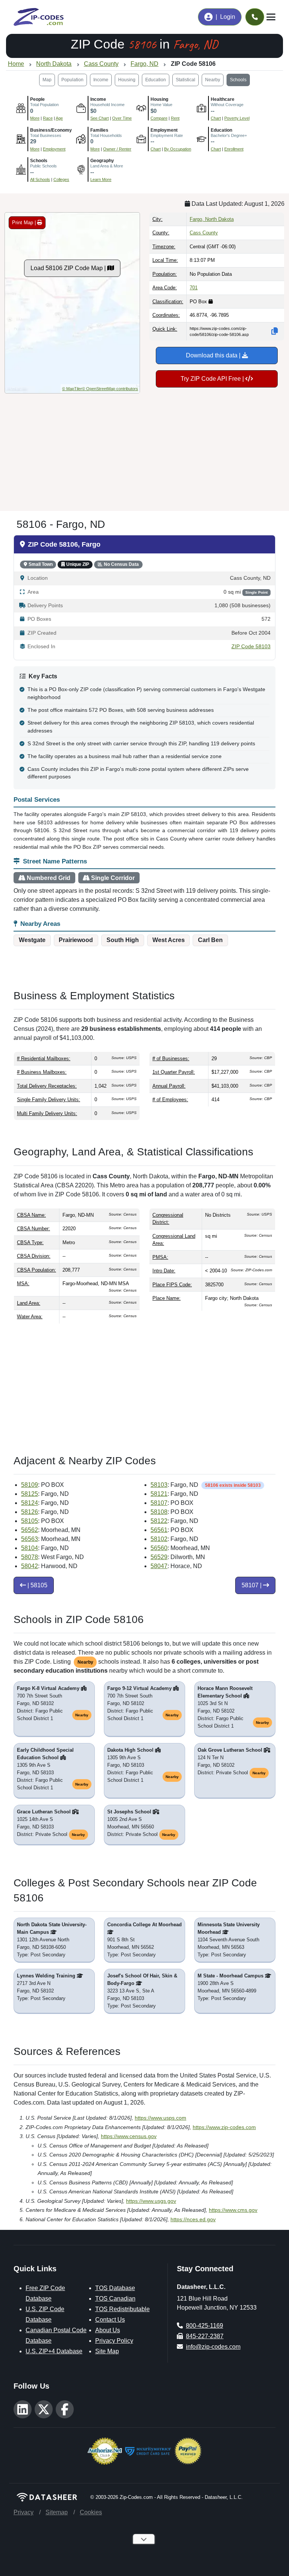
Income (101, 80)
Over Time (122, 118)
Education (156, 80)
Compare (159, 118)
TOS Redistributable (122, 2309)
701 (194, 288)
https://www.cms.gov (233, 2210)
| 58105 (37, 1585)
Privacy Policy (114, 2341)
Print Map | (25, 223)
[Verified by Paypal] (188, 2451)
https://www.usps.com (160, 2118)
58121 (159, 1494)
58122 (159, 1521)
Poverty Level (237, 118)
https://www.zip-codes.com (224, 2127)
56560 (159, 1548)
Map (47, 80)
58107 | (252, 1585)
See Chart (100, 118)
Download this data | (214, 355)
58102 (159, 1539)
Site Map (107, 2351)
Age (59, 118)
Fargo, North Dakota (212, 219)
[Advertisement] (144, 449)
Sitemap (57, 2512)
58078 (30, 1557)
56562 (30, 1530)
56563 (30, 1539)
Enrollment (234, 149)
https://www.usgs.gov (151, 2201)
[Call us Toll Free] (255, 17)
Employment (54, 149)
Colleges (61, 179)
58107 (159, 1503)
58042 (30, 1566)
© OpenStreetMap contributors (110, 389)
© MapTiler (72, 389)
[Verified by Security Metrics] (148, 2451)
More (35, 118)
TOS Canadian (115, 2299)
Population (72, 80)
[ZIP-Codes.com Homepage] (39, 17)
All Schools (40, 179)
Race (48, 118)
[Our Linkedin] (23, 2409)
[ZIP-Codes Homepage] (47, 2497)
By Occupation (178, 149)
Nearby (213, 80)
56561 (159, 1530)
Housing (127, 80)
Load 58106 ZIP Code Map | (69, 268)
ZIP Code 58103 (251, 647)
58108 (159, 1512)
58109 (30, 1485)
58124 (30, 1503)
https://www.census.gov (129, 2136)
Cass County (204, 233)
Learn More (101, 179)
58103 (159, 1485)
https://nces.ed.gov (193, 2219)
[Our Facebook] (65, 2409)
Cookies (91, 2512)
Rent (175, 118)
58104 (30, 1548)
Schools (238, 80)
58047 (159, 1566)
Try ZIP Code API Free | (213, 379)
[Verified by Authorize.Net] (105, 2451)
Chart (216, 118)
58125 (30, 1494)
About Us (108, 2330)
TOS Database (115, 2288)
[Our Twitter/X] (44, 2409)
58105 (30, 1521)
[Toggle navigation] (271, 17)
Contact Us (110, 2320)
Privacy (24, 2512)
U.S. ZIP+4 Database (54, 2351)
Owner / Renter (117, 149)
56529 (159, 1557)
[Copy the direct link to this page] (275, 331)
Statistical (186, 80)
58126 (30, 1512)
